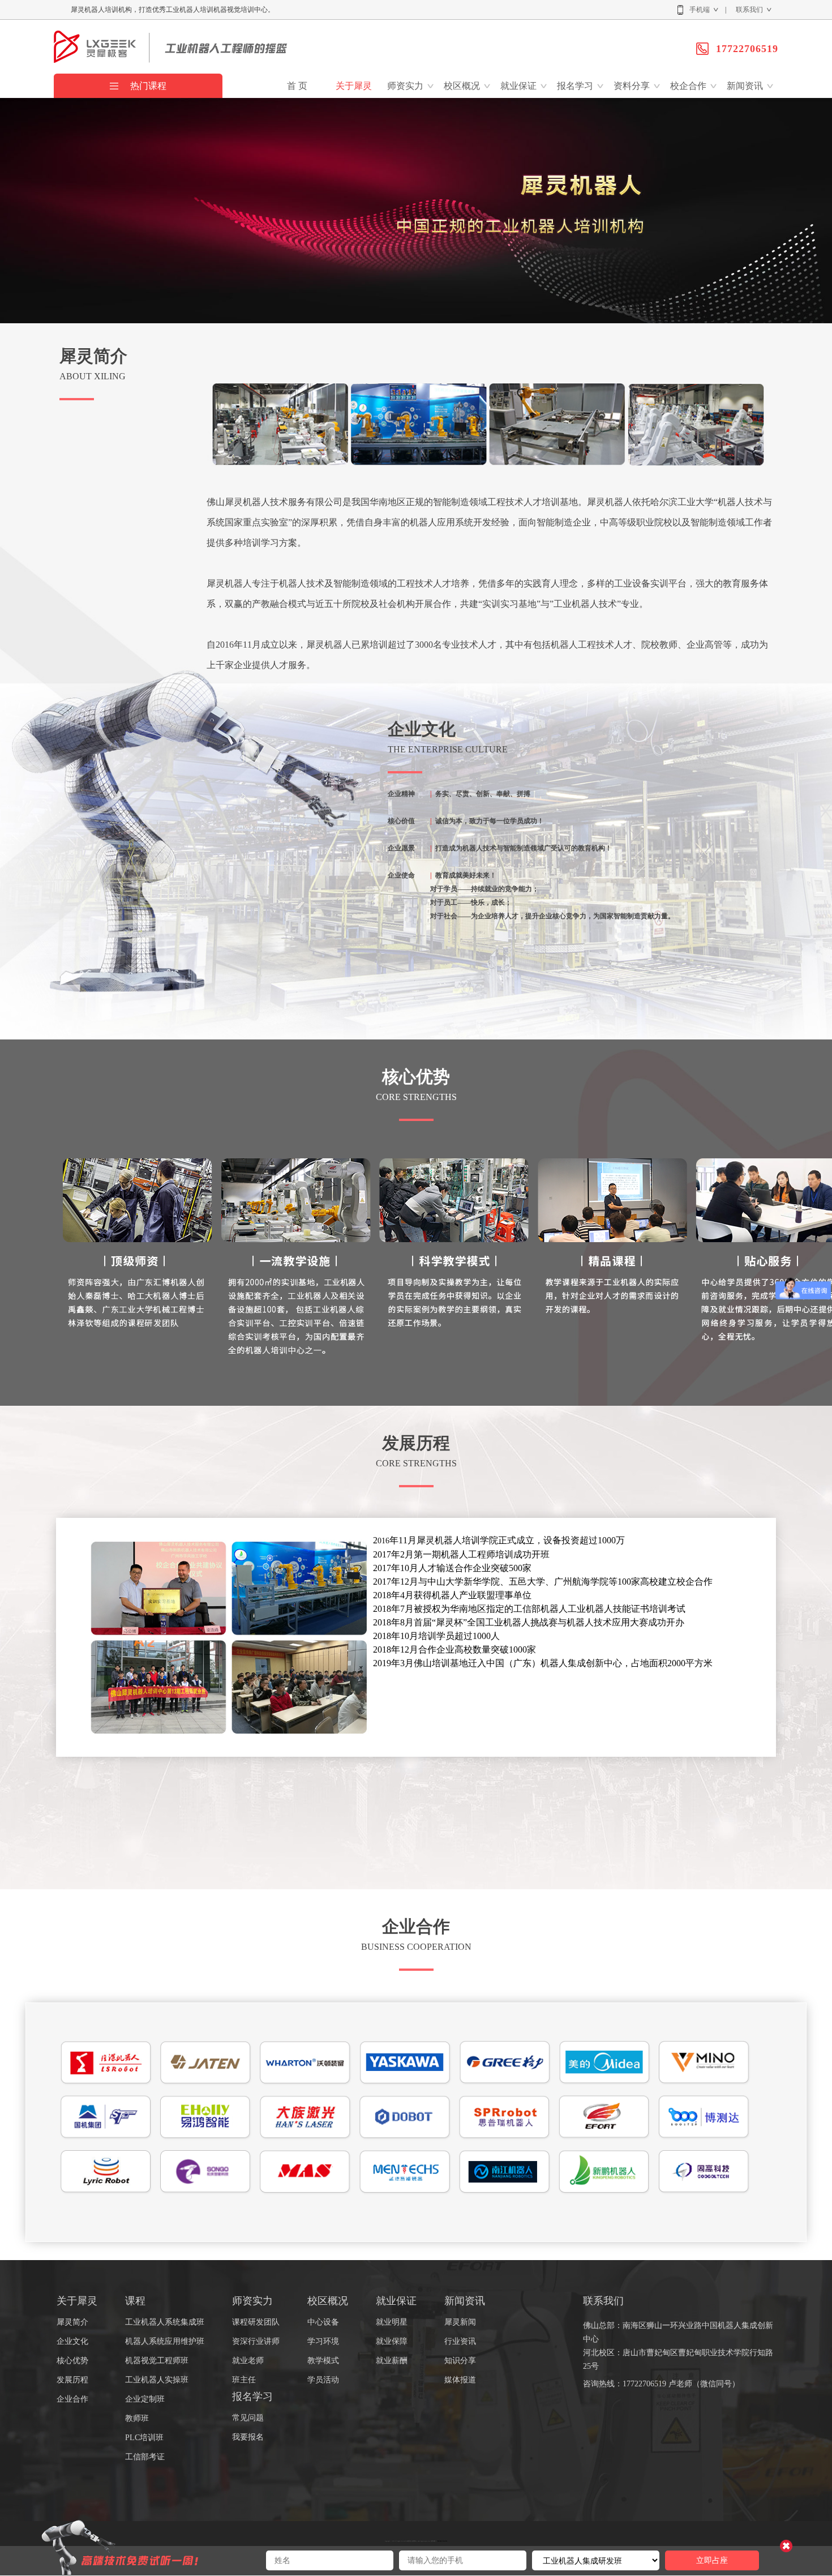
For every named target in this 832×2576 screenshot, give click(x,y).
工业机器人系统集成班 (165, 2322)
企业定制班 (145, 2399)
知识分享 (460, 2361)
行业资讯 (460, 2341)
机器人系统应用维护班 (165, 2341)
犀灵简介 (72, 2322)
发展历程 (72, 2380)
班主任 (244, 2380)
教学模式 (323, 2361)
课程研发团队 (256, 2322)
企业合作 (72, 2399)
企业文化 (72, 2341)
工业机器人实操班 (157, 2380)
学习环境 (323, 2341)
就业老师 (248, 2361)
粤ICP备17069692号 (442, 2541)
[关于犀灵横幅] (416, 321)
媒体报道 (460, 2380)
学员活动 (323, 2380)
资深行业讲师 (256, 2341)
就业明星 (392, 2322)
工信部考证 (145, 2457)
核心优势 (72, 2361)
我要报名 (248, 2437)
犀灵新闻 (460, 2322)
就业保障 (392, 2341)
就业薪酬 (392, 2361)
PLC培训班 (144, 2438)
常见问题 (248, 2418)
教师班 (137, 2418)
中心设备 (323, 2322)
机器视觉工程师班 (157, 2361)
